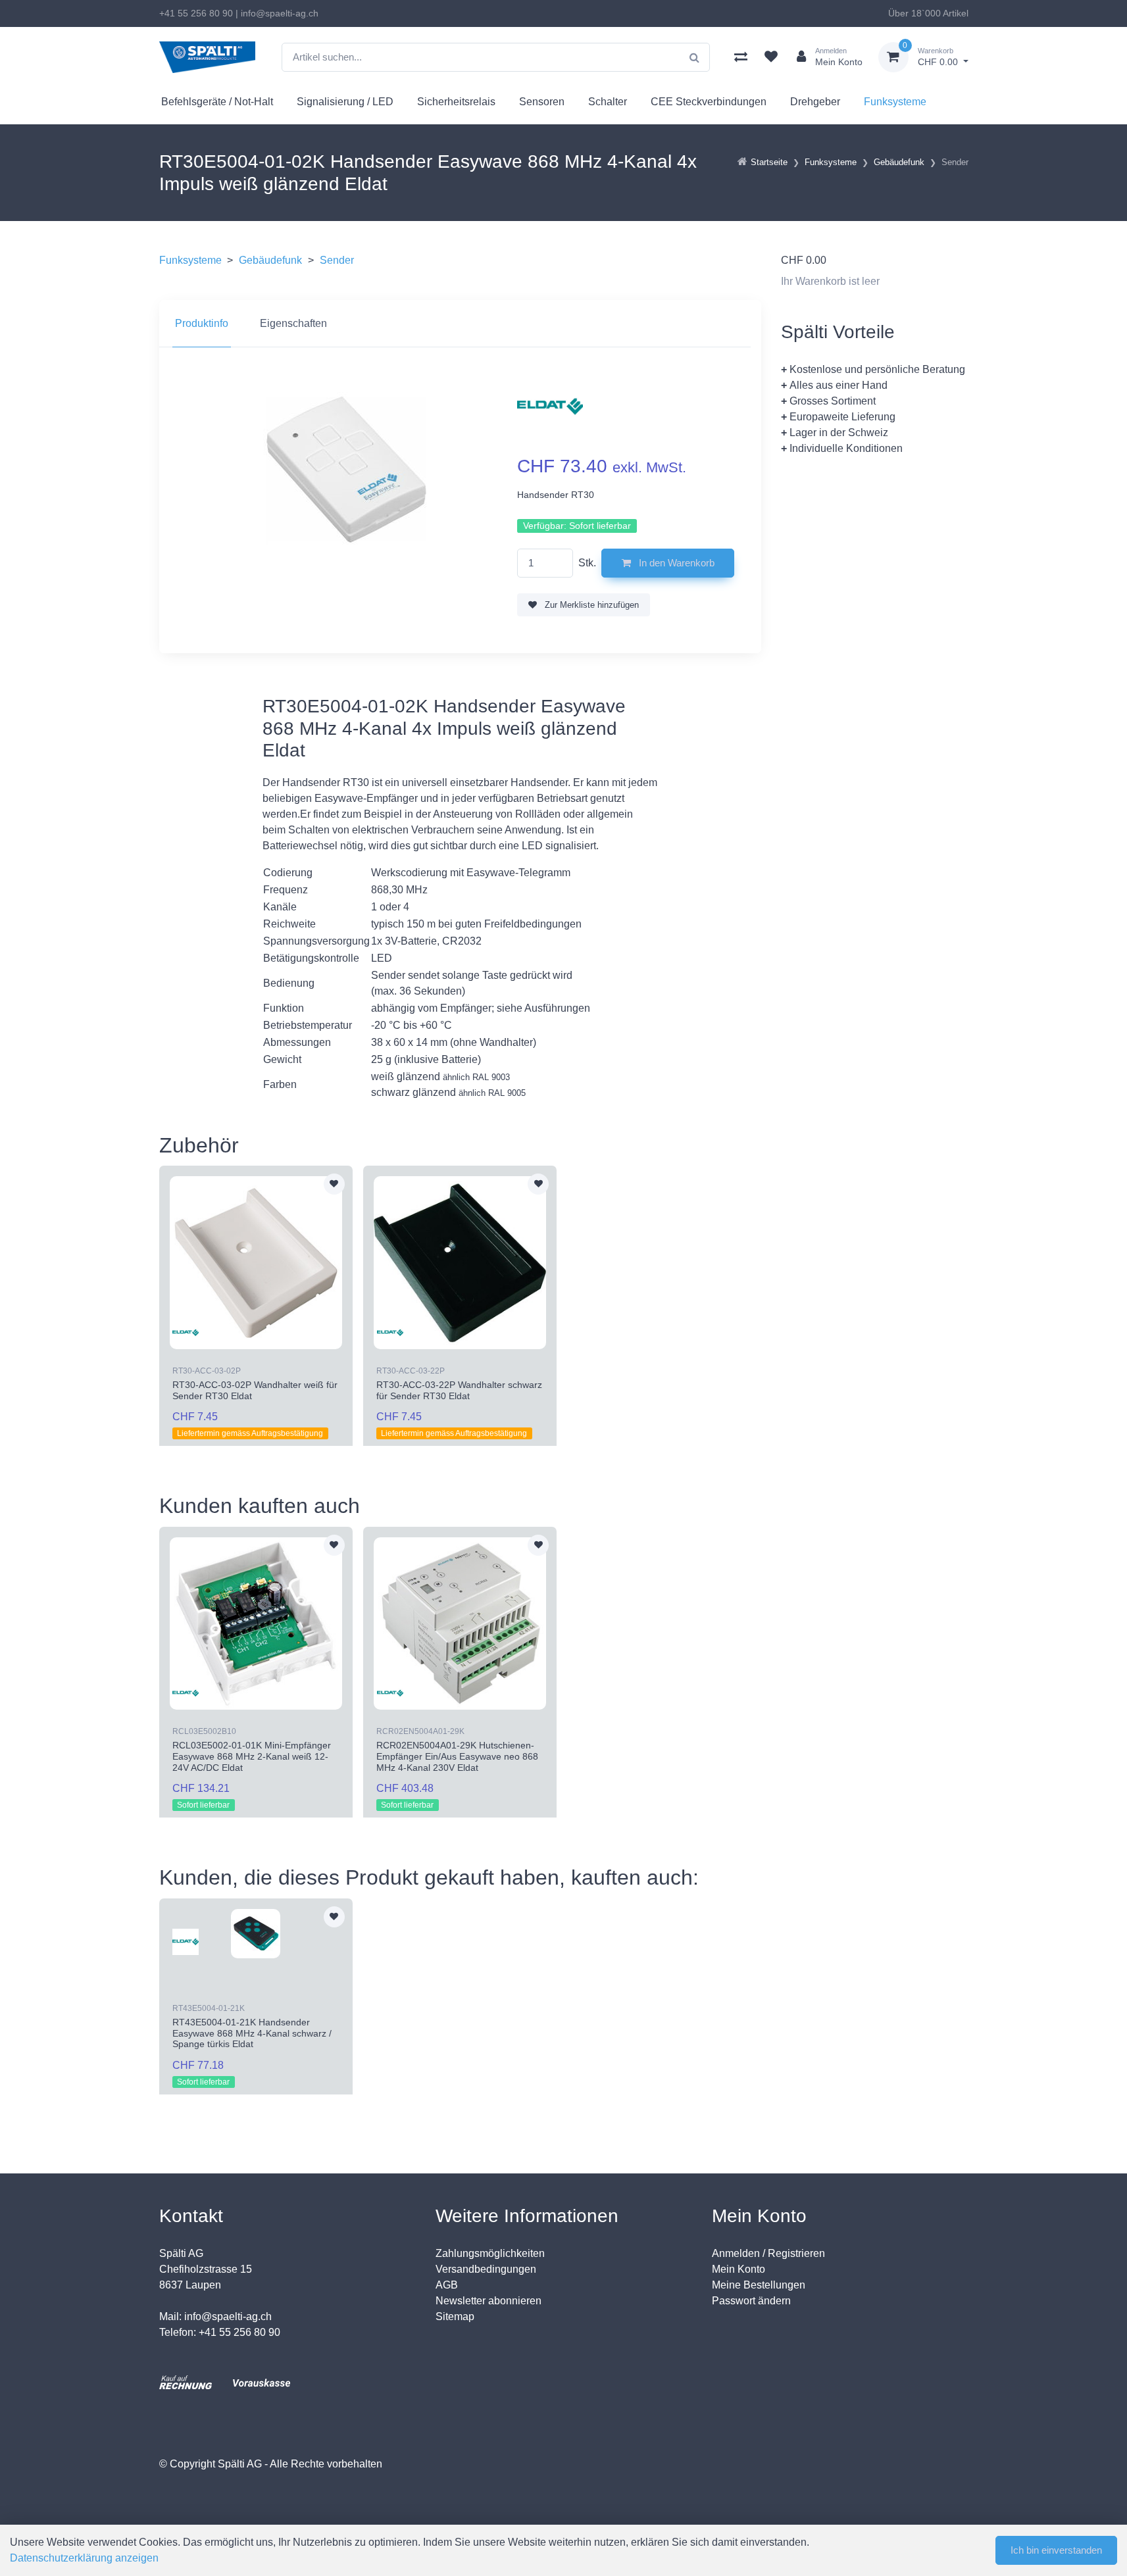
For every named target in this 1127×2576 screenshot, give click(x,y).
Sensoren (542, 102)
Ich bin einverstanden (1056, 2550)
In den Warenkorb (675, 563)
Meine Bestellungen (759, 2285)
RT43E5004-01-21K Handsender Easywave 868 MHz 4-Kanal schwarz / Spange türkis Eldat (252, 2033)
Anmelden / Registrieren (768, 2253)
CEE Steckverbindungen (709, 102)
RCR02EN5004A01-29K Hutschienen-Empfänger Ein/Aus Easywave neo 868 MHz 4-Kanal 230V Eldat (457, 1756)
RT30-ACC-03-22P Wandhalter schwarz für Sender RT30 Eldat (459, 1390)
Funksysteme (895, 102)
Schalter (608, 102)
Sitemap (455, 2316)
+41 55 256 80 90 (196, 13)
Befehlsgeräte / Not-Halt (217, 102)
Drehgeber (815, 102)
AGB (447, 2285)
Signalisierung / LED (345, 102)
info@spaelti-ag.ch (280, 13)
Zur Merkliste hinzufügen (590, 605)
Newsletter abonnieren (488, 2301)
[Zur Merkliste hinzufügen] (334, 1184)
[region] (460, 324)
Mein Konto (739, 2269)
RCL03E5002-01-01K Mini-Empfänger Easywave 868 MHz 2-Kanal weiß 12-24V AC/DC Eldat (252, 1756)
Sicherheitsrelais (456, 102)
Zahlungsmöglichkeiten (490, 2253)
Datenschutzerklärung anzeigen (84, 2558)
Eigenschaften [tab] (293, 323)
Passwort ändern (751, 2301)
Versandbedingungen (486, 2269)
